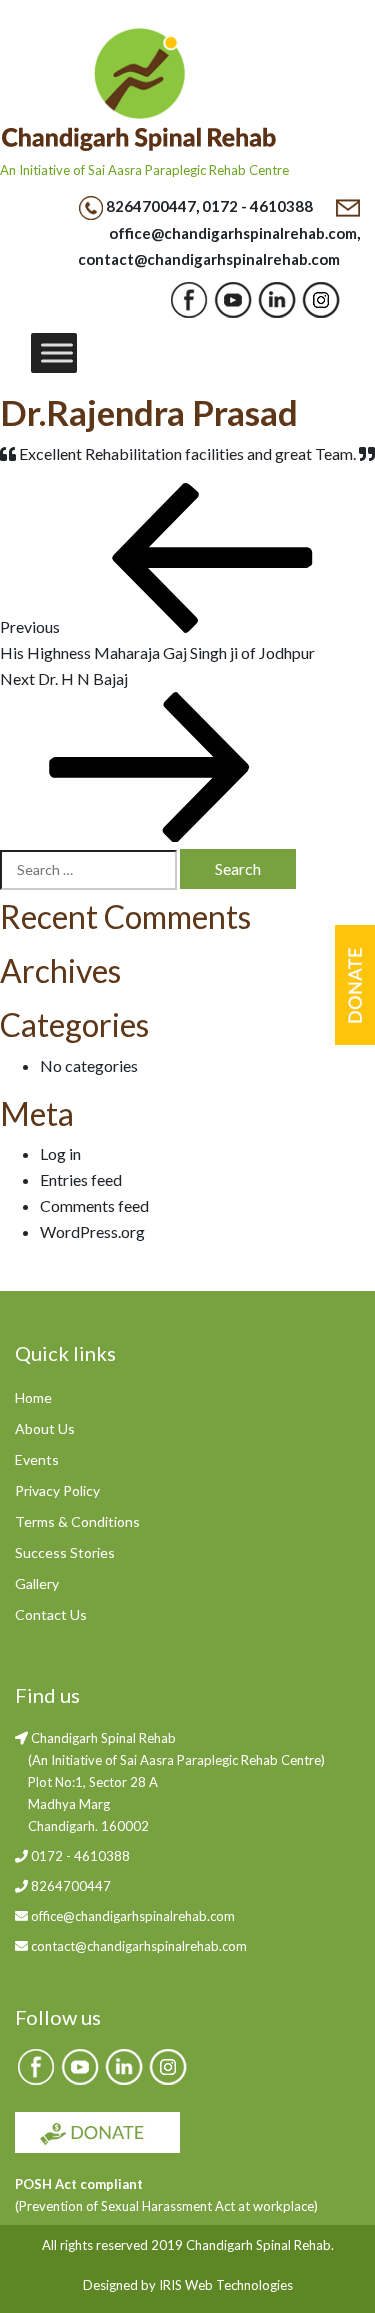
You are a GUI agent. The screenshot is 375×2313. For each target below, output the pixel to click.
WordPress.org (92, 1231)
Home (33, 1397)
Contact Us (51, 1614)
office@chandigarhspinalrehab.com (233, 233)
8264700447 (151, 206)
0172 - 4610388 (257, 206)
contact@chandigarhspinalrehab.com (209, 259)
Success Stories (65, 1552)
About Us (45, 1428)
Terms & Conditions (77, 1521)
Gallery (37, 1583)
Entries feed (81, 1179)
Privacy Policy (57, 1490)
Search (238, 868)
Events (37, 1459)
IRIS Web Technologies (226, 2285)
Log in (60, 1153)
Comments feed (94, 1205)
